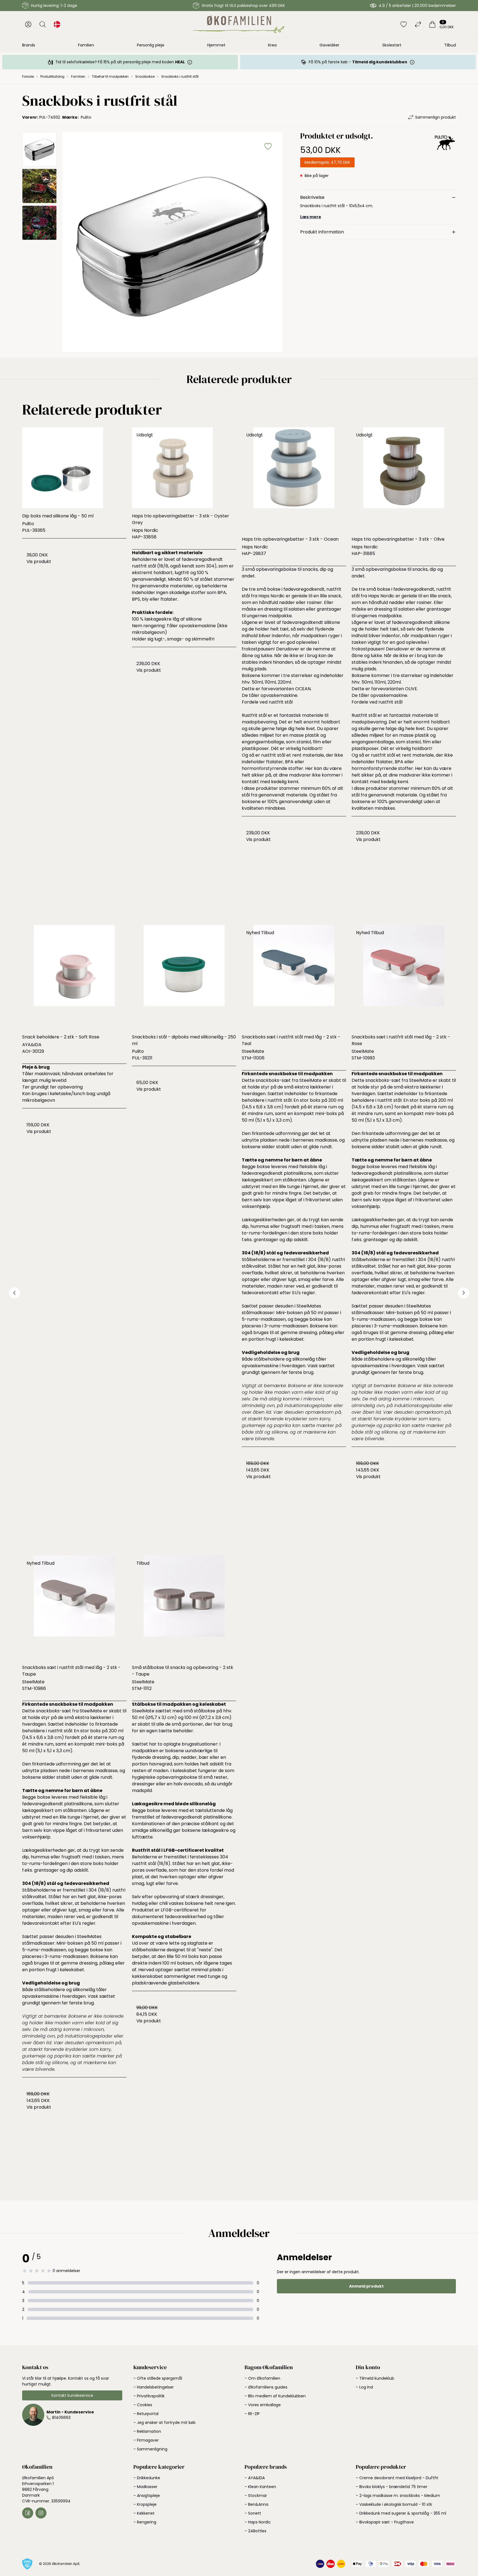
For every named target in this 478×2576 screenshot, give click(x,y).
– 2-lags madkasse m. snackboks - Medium (398, 2496)
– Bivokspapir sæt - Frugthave (385, 2522)
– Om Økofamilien (262, 2378)
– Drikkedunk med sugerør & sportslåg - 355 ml (401, 2513)
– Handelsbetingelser (154, 2387)
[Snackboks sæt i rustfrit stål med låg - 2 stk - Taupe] (74, 1608)
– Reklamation (147, 2431)
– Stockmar (256, 2496)
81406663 (61, 2418)
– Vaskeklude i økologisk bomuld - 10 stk (394, 2504)
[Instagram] (41, 2513)
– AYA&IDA (255, 2478)
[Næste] (464, 1293)
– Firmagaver (146, 2440)
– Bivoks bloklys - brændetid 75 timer (392, 2487)
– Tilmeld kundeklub (375, 2378)
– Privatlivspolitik (149, 2396)
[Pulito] (445, 155)
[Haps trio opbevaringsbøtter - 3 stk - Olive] (404, 479)
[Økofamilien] (239, 24)
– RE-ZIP (252, 2414)
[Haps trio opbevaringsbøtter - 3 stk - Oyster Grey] (184, 468)
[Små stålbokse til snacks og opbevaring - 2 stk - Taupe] (184, 1608)
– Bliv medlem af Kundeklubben (275, 2396)
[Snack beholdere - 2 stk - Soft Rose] (74, 977)
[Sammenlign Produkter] (418, 24)
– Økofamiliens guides (266, 2387)
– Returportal (146, 2414)
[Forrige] (14, 1293)
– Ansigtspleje (147, 2496)
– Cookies (143, 2405)
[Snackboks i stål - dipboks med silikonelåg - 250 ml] (184, 977)
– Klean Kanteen (260, 2487)
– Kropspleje (145, 2504)
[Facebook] (28, 2513)
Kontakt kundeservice (72, 2395)
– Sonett (253, 2513)
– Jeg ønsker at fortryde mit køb (164, 2423)
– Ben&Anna (256, 2504)
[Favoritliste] (404, 24)
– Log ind (364, 2387)
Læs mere (311, 217)
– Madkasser (145, 2487)
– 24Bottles (255, 2531)
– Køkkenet (144, 2513)
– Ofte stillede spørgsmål (158, 2378)
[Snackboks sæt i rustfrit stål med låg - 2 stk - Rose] (404, 977)
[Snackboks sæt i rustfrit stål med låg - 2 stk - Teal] (294, 977)
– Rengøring (145, 2522)
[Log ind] (28, 24)
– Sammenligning (150, 2449)
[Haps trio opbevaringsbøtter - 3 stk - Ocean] (294, 479)
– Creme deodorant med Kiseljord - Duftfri (397, 2478)
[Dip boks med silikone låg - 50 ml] (74, 468)
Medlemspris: (327, 162)
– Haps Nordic (258, 2522)
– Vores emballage (263, 2405)
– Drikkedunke (147, 2478)
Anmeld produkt (366, 2286)
